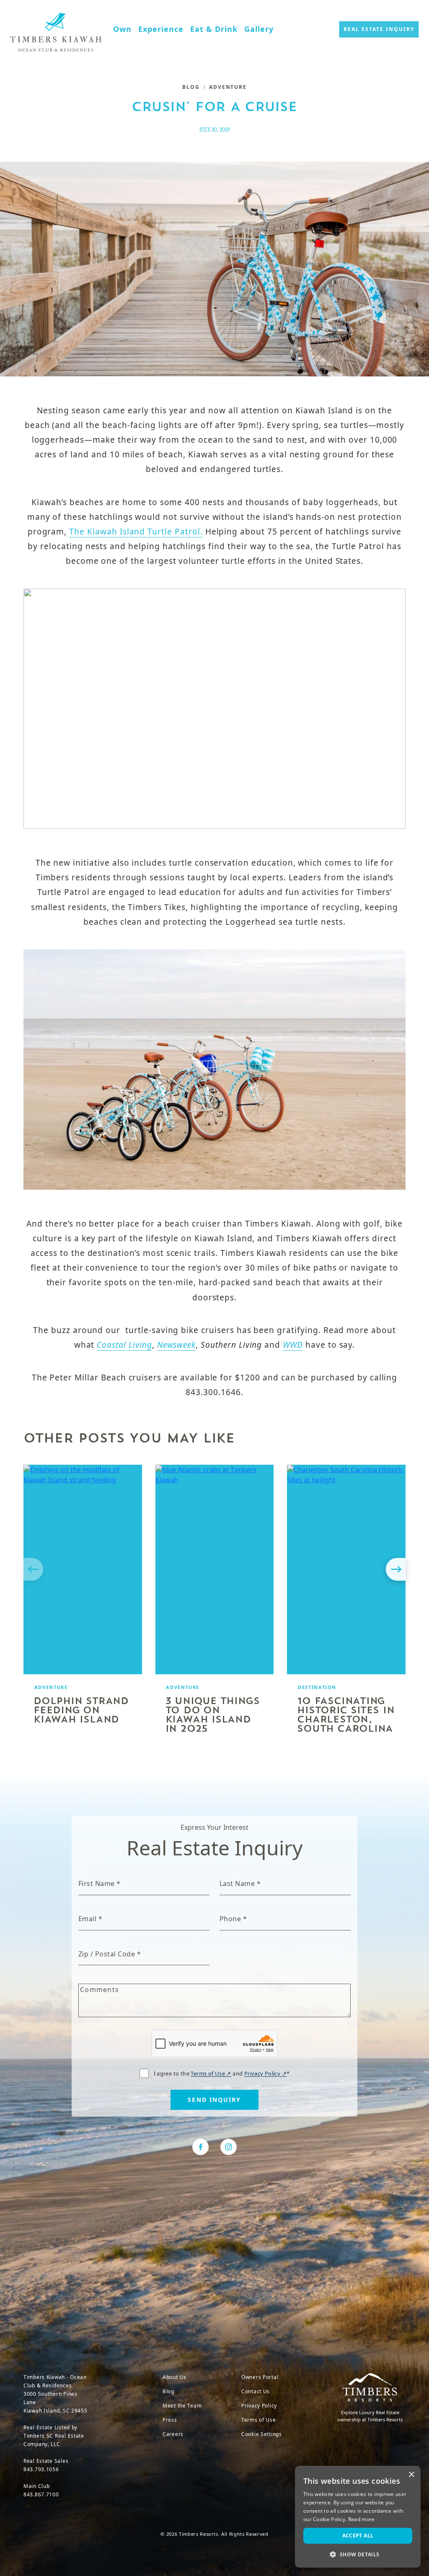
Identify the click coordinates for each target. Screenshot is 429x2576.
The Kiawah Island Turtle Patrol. (136, 532)
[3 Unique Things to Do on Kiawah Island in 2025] (215, 1569)
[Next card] (395, 1569)
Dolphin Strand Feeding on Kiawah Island (81, 1711)
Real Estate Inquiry (379, 29)
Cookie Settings (262, 2434)
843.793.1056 (41, 2469)
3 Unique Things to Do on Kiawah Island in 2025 (213, 1716)
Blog (191, 87)
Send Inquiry (214, 2100)
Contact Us (256, 2391)
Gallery (259, 29)
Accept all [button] (358, 2536)
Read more (362, 2519)
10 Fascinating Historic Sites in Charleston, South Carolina (346, 1716)
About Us (174, 2377)
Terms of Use (259, 2420)
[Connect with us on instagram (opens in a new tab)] (229, 2147)
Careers (173, 2434)
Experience (161, 29)
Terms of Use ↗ (211, 2073)
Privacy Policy (259, 2406)
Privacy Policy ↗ (265, 2073)
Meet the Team (182, 2406)
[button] (358, 2554)
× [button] (411, 2475)
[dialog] (358, 2517)
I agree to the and (222, 2073)
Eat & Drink (214, 29)
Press (170, 2420)
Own (122, 29)
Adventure (228, 87)
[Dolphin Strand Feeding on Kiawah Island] (83, 1569)
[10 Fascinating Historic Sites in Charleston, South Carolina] (346, 1569)
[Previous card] (34, 1569)
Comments (99, 1990)
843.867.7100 (41, 2494)
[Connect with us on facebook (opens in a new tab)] (200, 2147)
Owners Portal (260, 2377)
